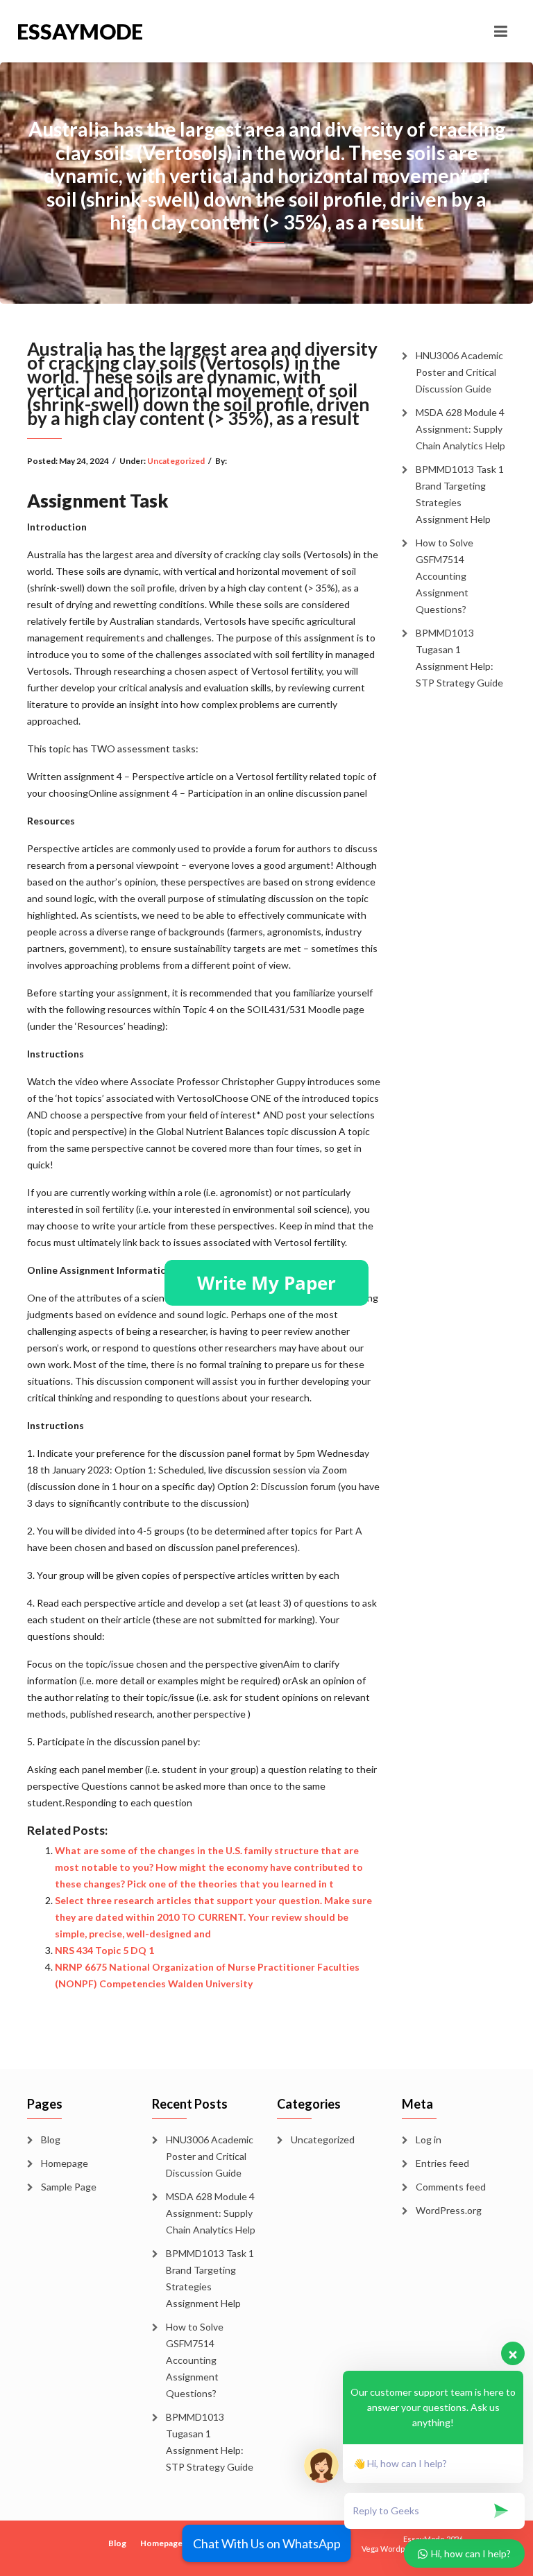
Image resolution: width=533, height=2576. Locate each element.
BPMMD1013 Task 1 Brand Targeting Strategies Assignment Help (460, 494)
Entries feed (442, 2163)
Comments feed (451, 2187)
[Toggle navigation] (501, 31)
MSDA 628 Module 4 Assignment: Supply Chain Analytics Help (460, 429)
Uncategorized (176, 461)
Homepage (65, 2163)
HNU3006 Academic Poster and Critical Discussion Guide (459, 372)
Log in (429, 2140)
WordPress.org (449, 2210)
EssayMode (80, 31)
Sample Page (69, 2187)
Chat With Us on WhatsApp (267, 2543)
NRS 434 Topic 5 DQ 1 (104, 1950)
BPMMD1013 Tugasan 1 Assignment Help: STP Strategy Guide (459, 658)
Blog (51, 2140)
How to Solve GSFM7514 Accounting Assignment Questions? (445, 576)
